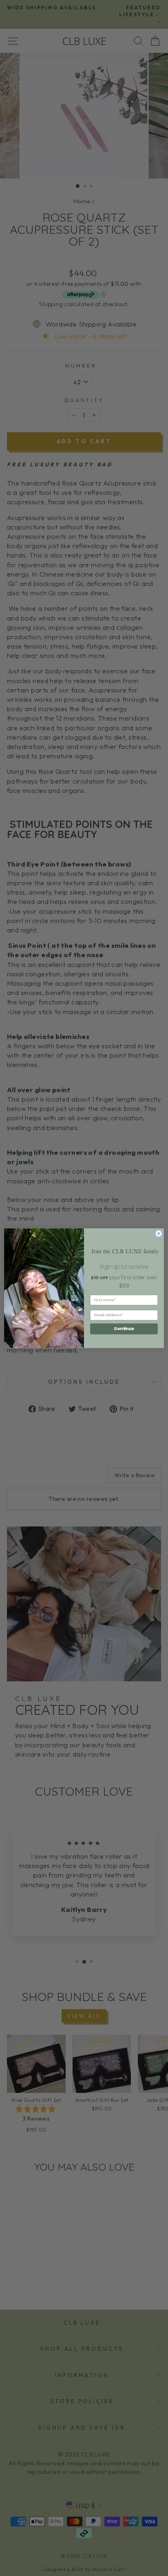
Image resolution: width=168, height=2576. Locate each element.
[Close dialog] (159, 1233)
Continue (124, 1328)
